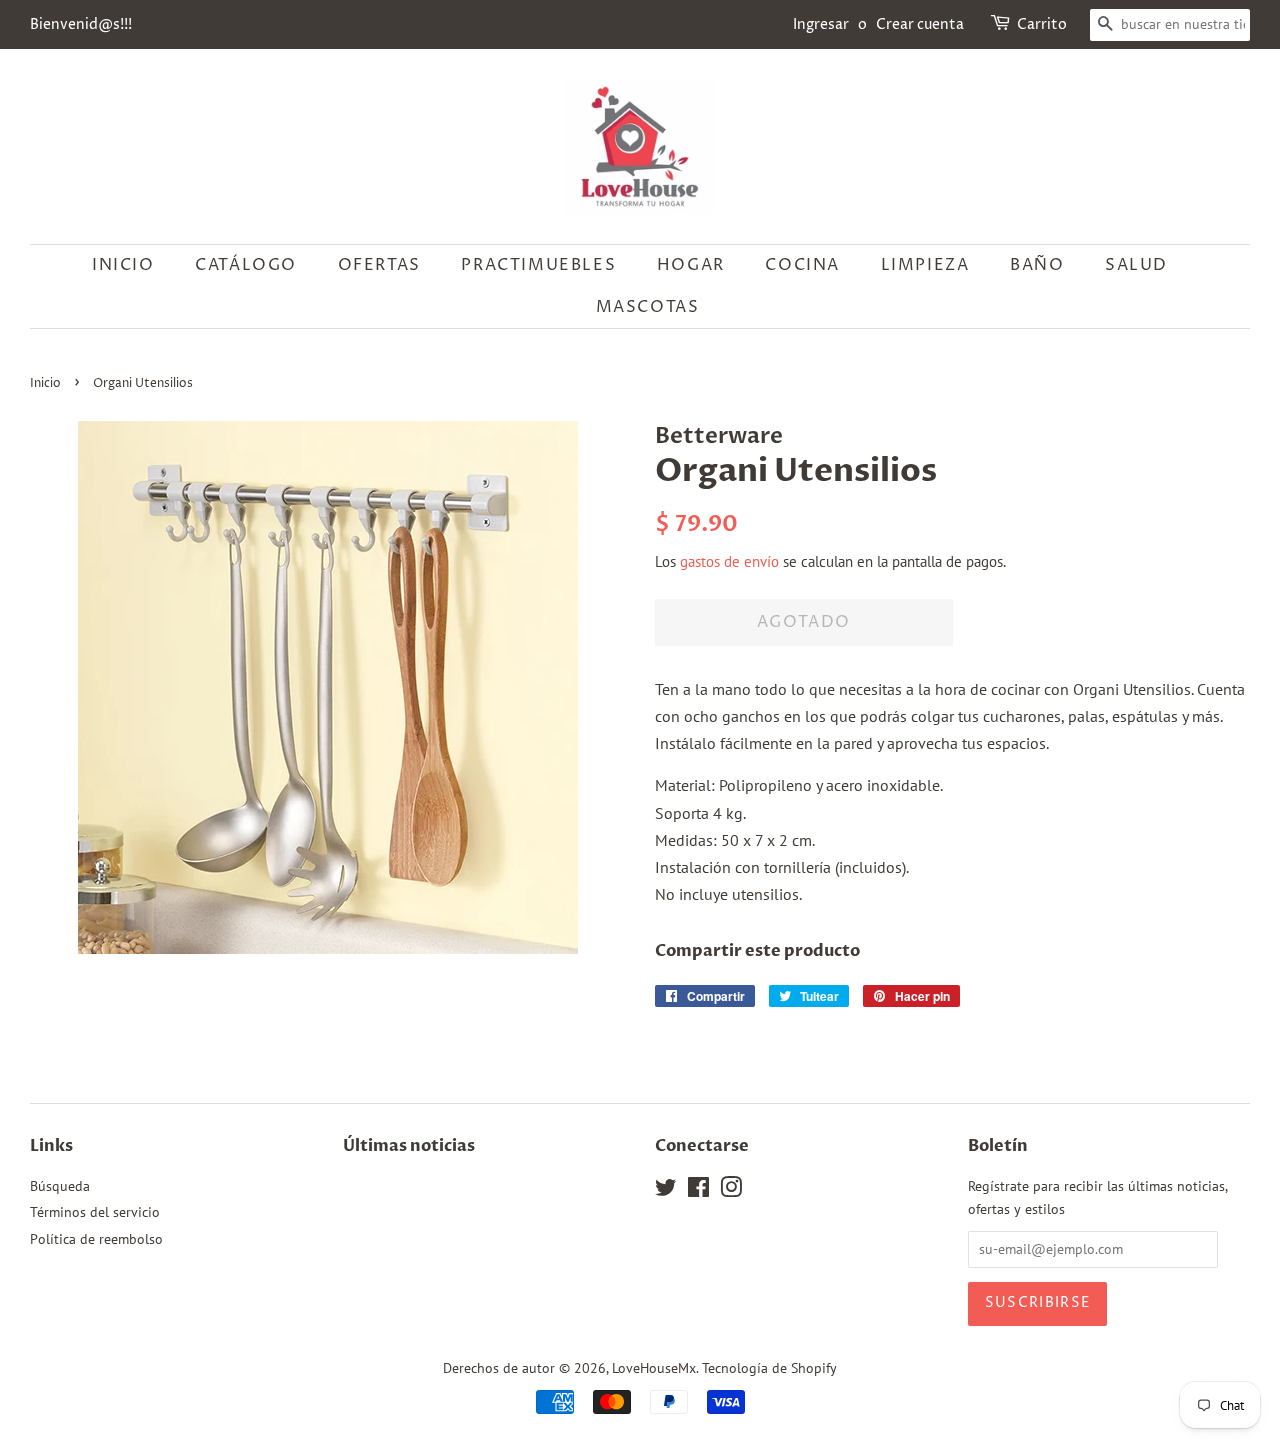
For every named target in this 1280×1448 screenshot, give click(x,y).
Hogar (691, 265)
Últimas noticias (409, 1146)
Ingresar (821, 24)
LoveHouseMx (654, 1368)
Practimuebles (538, 265)
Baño (1037, 265)
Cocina (802, 265)
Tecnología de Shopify (769, 1368)
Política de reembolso (96, 1239)
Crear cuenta (920, 24)
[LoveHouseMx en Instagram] (731, 1191)
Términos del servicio (95, 1212)
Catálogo (246, 265)
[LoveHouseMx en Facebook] (698, 1191)
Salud (1136, 265)
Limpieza (925, 265)
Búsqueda (60, 1186)
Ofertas (379, 265)
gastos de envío (729, 561)
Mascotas (648, 307)
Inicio (123, 265)
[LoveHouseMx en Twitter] (666, 1191)
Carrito (1042, 24)
